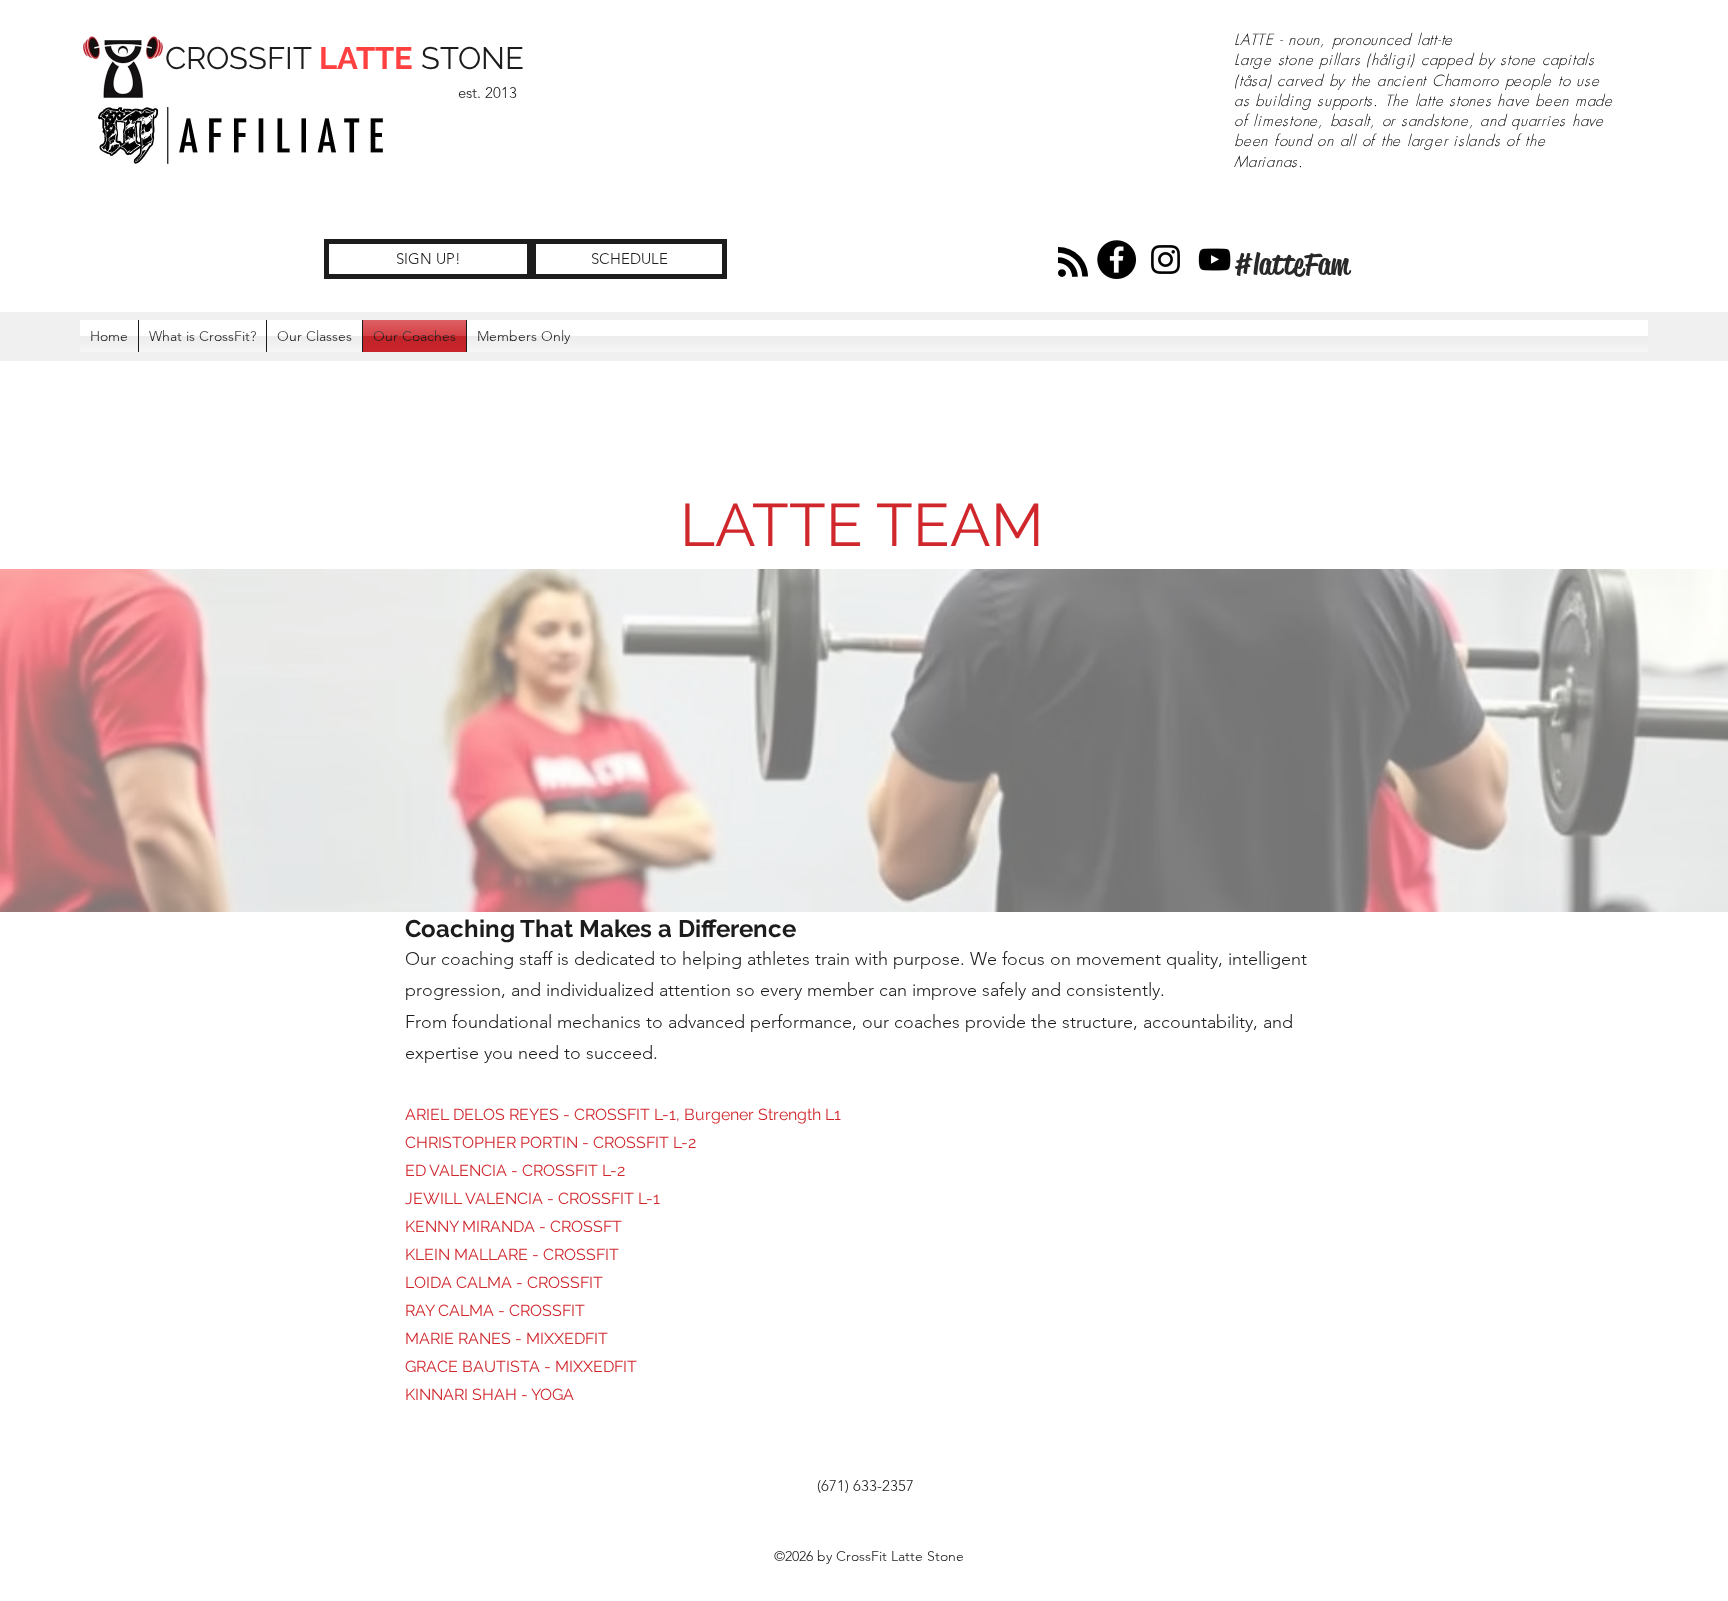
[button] (523, 336)
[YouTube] (1214, 259)
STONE (468, 58)
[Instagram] (1165, 259)
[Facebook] (1116, 259)
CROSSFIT (242, 58)
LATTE (366, 58)
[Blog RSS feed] (1073, 263)
